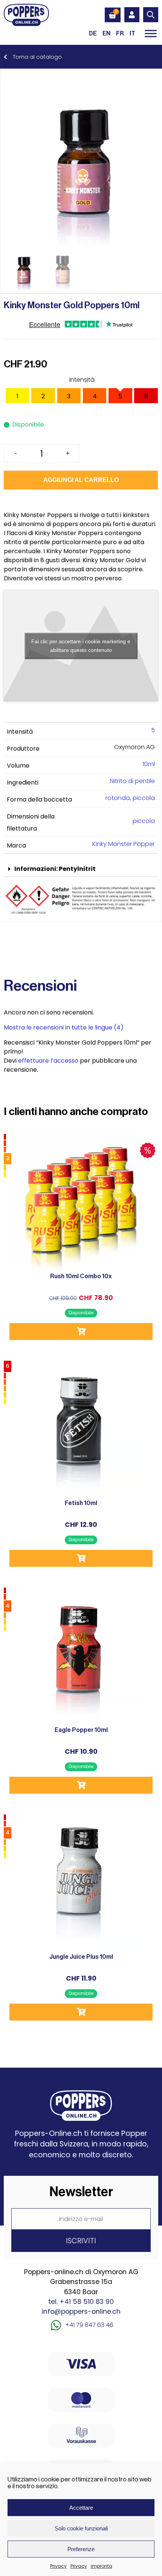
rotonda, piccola (130, 798)
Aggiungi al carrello (81, 480)
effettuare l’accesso (48, 1061)
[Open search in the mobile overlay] (151, 15)
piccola (144, 821)
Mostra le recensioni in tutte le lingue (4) (64, 1027)
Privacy (58, 2566)
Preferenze (81, 2549)
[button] (81, 869)
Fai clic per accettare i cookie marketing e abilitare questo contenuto (81, 646)
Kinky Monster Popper (124, 844)
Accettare (81, 2508)
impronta (102, 2566)
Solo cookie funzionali (81, 2528)
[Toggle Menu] (151, 33)
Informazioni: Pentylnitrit (55, 869)
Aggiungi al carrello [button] (81, 1332)
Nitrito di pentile (132, 781)
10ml (149, 764)
